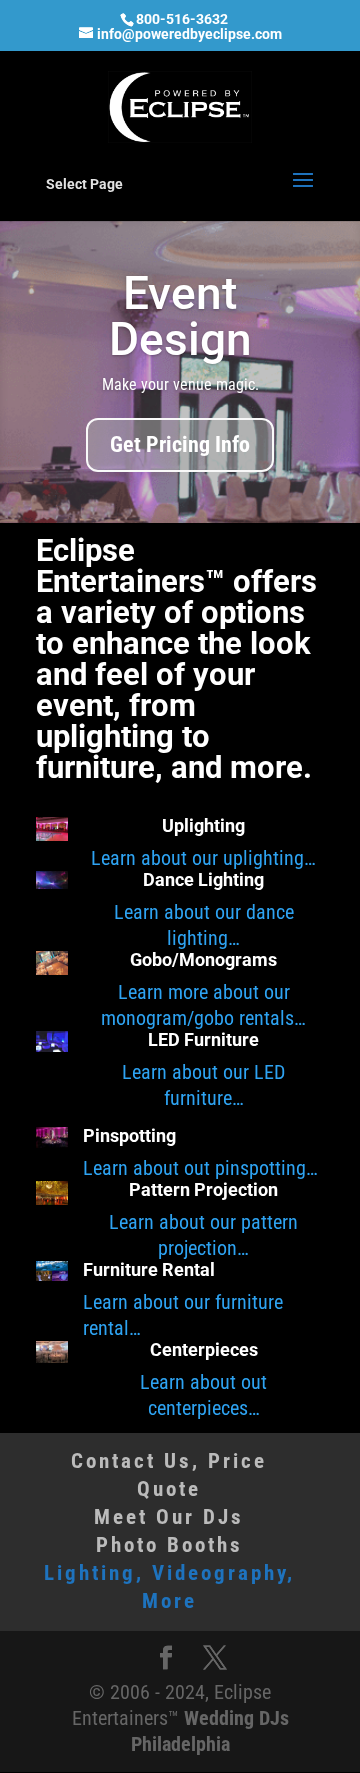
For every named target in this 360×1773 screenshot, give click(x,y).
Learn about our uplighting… (203, 858)
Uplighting (203, 825)
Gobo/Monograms (203, 959)
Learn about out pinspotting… (200, 1168)
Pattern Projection (203, 1189)
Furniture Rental (149, 1269)
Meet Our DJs (169, 1517)
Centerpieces (204, 1349)
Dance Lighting (203, 879)
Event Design (180, 316)
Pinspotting (129, 1135)
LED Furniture (203, 1039)
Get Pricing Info (180, 444)
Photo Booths (169, 1545)
